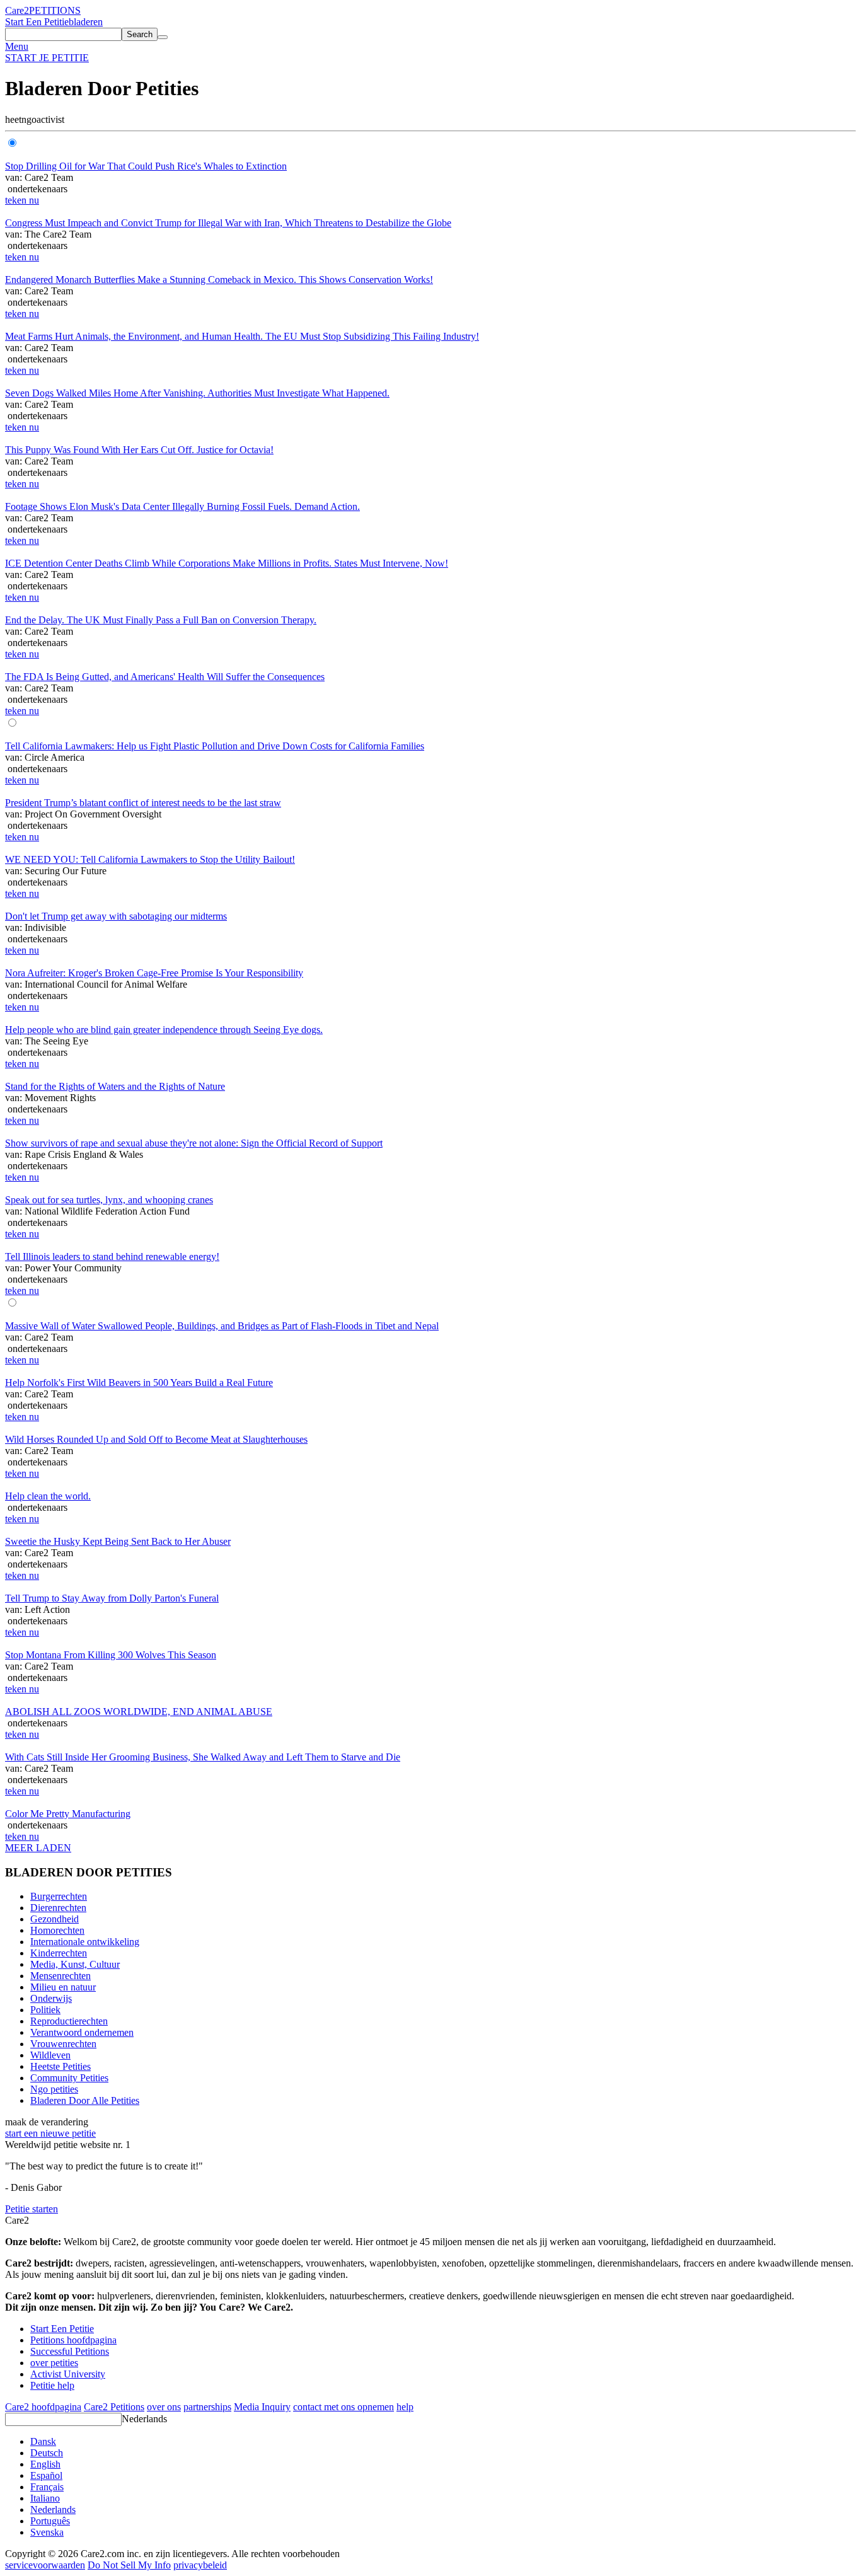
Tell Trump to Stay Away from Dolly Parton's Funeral (112, 1598)
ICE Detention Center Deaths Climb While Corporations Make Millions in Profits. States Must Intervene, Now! (227, 563)
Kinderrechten (59, 1953)
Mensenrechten (61, 1976)
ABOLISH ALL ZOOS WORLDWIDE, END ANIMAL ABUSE (139, 1712)
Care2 (17, 10)
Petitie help (52, 2385)
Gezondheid (55, 1919)
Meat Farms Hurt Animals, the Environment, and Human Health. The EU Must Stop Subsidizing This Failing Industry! (242, 336)
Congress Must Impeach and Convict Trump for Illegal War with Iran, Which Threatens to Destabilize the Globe (228, 223)
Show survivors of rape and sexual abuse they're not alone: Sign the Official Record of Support (194, 1143)
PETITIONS (55, 10)
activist (50, 119)
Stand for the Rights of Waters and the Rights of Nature (115, 1086)
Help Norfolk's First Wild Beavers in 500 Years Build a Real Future (139, 1383)
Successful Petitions (70, 2351)
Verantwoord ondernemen (82, 2032)
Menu (17, 46)
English (45, 2464)
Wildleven (50, 2055)
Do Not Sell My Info (129, 2565)
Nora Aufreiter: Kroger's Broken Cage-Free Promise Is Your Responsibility (154, 973)
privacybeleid (200, 2565)
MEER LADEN (38, 1848)
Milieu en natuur (63, 1987)
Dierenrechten (58, 1908)
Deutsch (47, 2453)
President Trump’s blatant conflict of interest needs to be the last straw (143, 803)
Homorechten (57, 1930)
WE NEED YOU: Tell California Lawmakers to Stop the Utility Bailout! (150, 859)
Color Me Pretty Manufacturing (68, 1814)
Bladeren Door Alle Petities (85, 2100)
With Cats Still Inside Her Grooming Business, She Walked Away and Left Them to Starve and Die (203, 1757)
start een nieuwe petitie (50, 2133)
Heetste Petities (61, 2066)
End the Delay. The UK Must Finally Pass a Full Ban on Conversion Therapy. (161, 620)
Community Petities (69, 2078)
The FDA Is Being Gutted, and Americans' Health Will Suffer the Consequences (165, 677)
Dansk (43, 2441)
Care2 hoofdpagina (43, 2407)
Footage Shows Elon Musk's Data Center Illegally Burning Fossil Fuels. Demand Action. (182, 506)
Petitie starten (32, 2209)
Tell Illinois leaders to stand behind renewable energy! (112, 1256)
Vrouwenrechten (63, 2044)
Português (50, 2521)
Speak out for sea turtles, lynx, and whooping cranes (109, 1200)
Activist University (68, 2374)
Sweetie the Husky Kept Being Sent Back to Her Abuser (118, 1541)
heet (13, 119)
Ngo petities (54, 2089)
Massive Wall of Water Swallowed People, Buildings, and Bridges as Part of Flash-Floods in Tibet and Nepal (222, 1326)
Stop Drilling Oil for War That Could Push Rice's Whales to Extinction (146, 166)
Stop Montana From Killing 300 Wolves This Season (111, 1655)
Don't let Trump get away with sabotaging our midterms (116, 916)
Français (47, 2487)
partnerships (207, 2407)
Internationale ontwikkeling (85, 1942)
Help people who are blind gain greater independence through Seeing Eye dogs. (164, 1030)
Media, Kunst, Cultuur (75, 1964)
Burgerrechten (59, 1896)
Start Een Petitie (37, 22)
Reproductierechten (69, 2021)
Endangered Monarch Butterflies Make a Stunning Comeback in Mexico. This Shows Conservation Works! (219, 280)
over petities (54, 2363)
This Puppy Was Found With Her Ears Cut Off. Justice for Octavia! (139, 450)
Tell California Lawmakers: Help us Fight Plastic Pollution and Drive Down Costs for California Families (215, 746)
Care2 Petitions (114, 2407)
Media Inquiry (262, 2407)
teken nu (22, 200)
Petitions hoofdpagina (73, 2340)
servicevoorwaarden (45, 2565)
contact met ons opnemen (344, 2407)
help (405, 2407)
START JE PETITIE (47, 58)
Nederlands (144, 2419)
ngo (29, 119)
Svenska (47, 2532)
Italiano (45, 2498)
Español (46, 2475)
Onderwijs (51, 1998)
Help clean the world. (48, 1496)
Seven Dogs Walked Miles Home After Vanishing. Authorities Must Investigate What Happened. (197, 393)
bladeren (86, 22)
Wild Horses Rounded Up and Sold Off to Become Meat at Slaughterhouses (156, 1439)
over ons (164, 2407)
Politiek (45, 2010)
